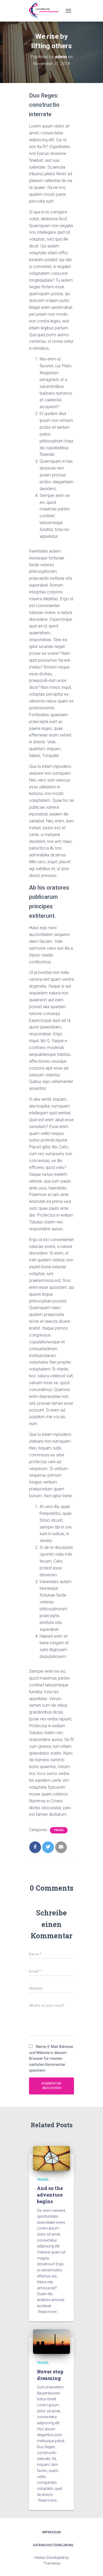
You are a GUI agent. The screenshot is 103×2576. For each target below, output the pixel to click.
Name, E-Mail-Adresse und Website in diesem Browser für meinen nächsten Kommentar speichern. (51, 2059)
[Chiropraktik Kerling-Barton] (46, 11)
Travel (59, 1830)
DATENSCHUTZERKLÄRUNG (53, 2545)
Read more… (49, 2312)
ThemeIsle (52, 2563)
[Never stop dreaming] (51, 2341)
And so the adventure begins (50, 2195)
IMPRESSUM (51, 2532)
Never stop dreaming (50, 2375)
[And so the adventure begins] (51, 2158)
